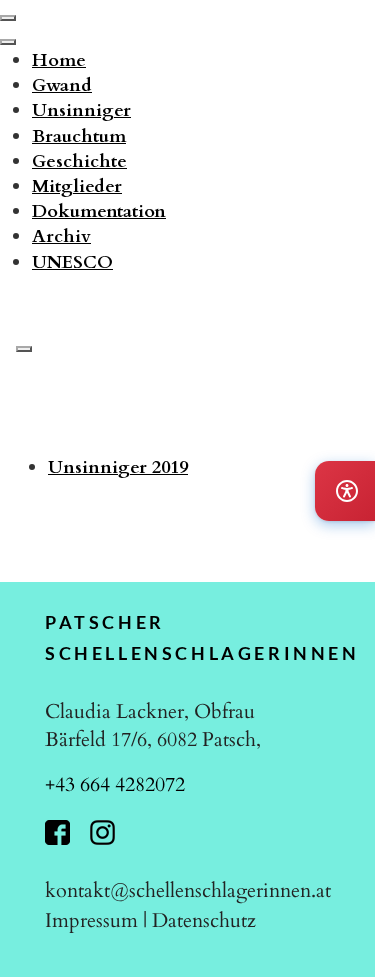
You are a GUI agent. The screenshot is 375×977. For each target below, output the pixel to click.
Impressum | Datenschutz (150, 920)
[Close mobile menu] (8, 42)
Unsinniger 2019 (118, 467)
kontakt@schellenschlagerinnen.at (188, 890)
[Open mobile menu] (8, 18)
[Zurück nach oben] (338, 937)
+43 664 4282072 (115, 784)
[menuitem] (59, 60)
